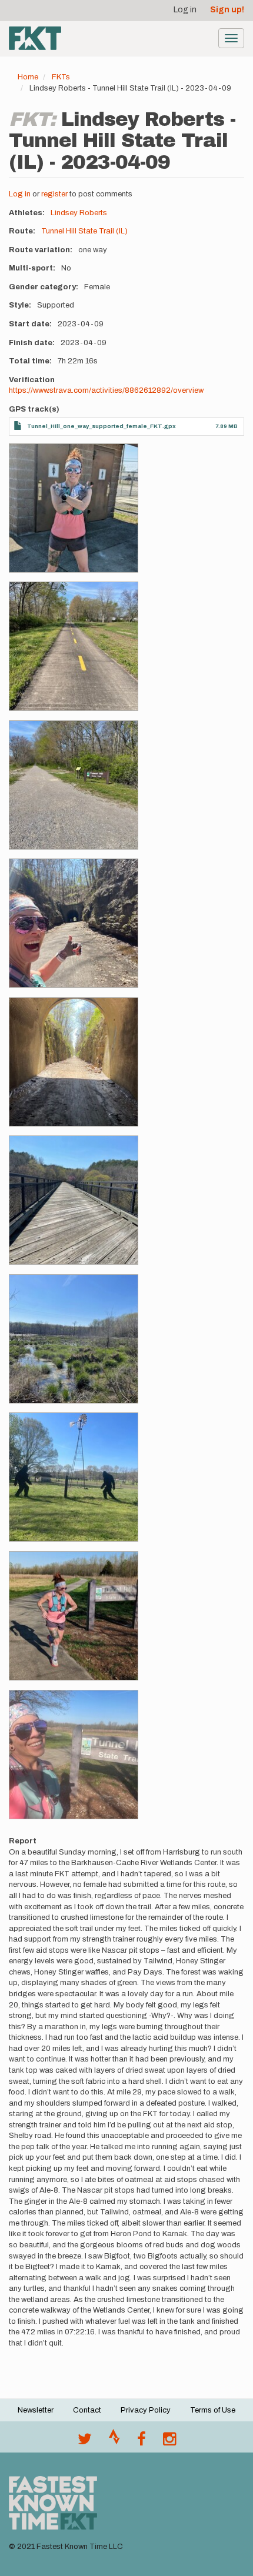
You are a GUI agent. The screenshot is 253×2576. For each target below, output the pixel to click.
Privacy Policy (146, 2410)
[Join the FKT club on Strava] (114, 2442)
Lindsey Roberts (79, 213)
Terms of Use (213, 2410)
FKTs (61, 77)
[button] (74, 508)
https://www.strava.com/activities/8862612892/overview (106, 390)
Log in (185, 10)
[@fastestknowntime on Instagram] (169, 2442)
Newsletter (36, 2410)
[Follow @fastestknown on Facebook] (142, 2442)
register (54, 194)
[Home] (35, 38)
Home (28, 77)
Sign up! (227, 10)
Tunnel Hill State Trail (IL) (84, 231)
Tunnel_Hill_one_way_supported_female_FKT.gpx (101, 426)
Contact (87, 2410)
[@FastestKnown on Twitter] (85, 2442)
